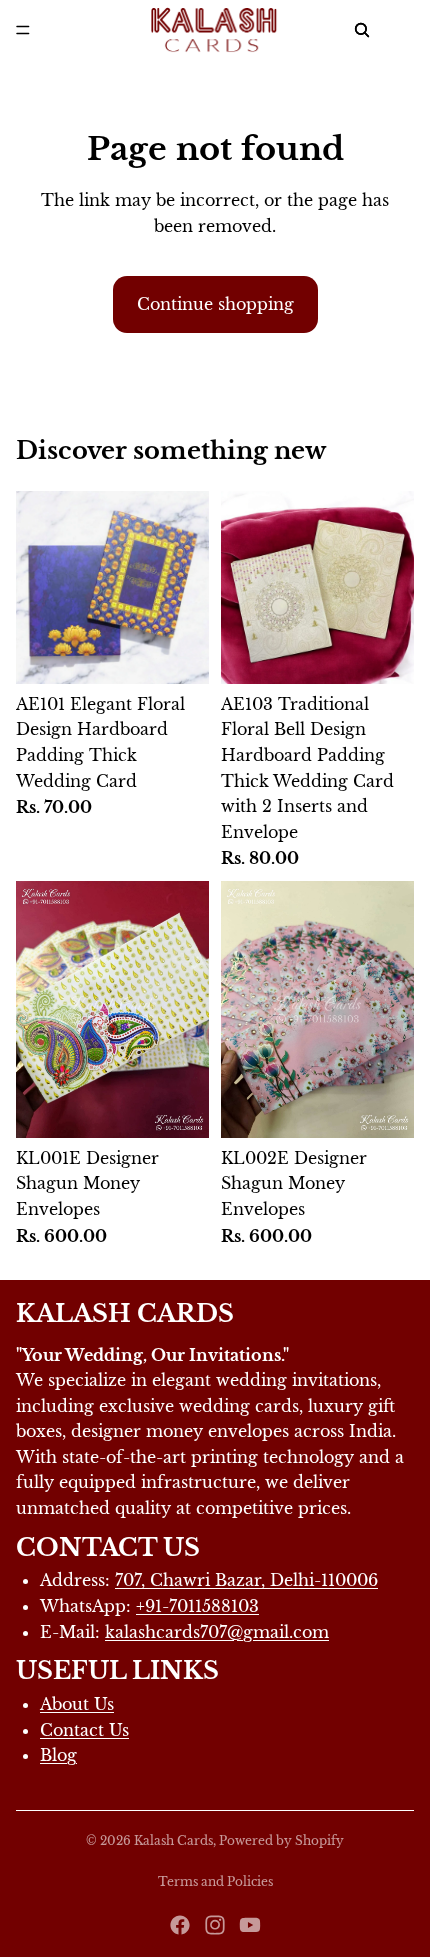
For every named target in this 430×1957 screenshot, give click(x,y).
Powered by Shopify (281, 1840)
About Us (77, 1704)
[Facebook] (180, 1925)
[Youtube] (250, 1925)
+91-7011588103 (197, 1606)
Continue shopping (215, 304)
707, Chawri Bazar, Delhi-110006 (246, 1580)
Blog (58, 1755)
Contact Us (84, 1730)
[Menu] (23, 30)
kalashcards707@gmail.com (217, 1632)
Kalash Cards (173, 1840)
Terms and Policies (215, 1881)
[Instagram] (215, 1925)
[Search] (362, 30)
